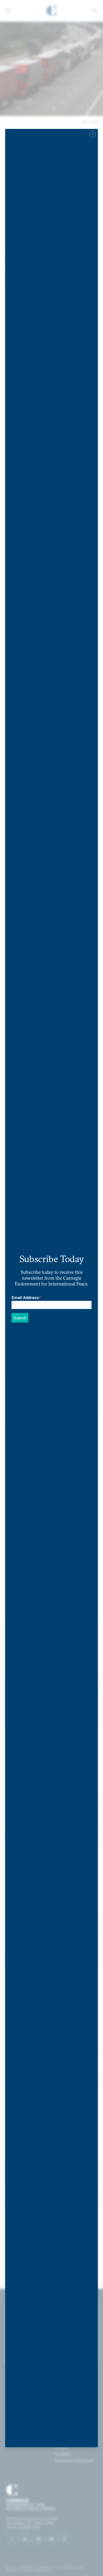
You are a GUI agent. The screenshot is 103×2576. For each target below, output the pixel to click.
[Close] (93, 134)
